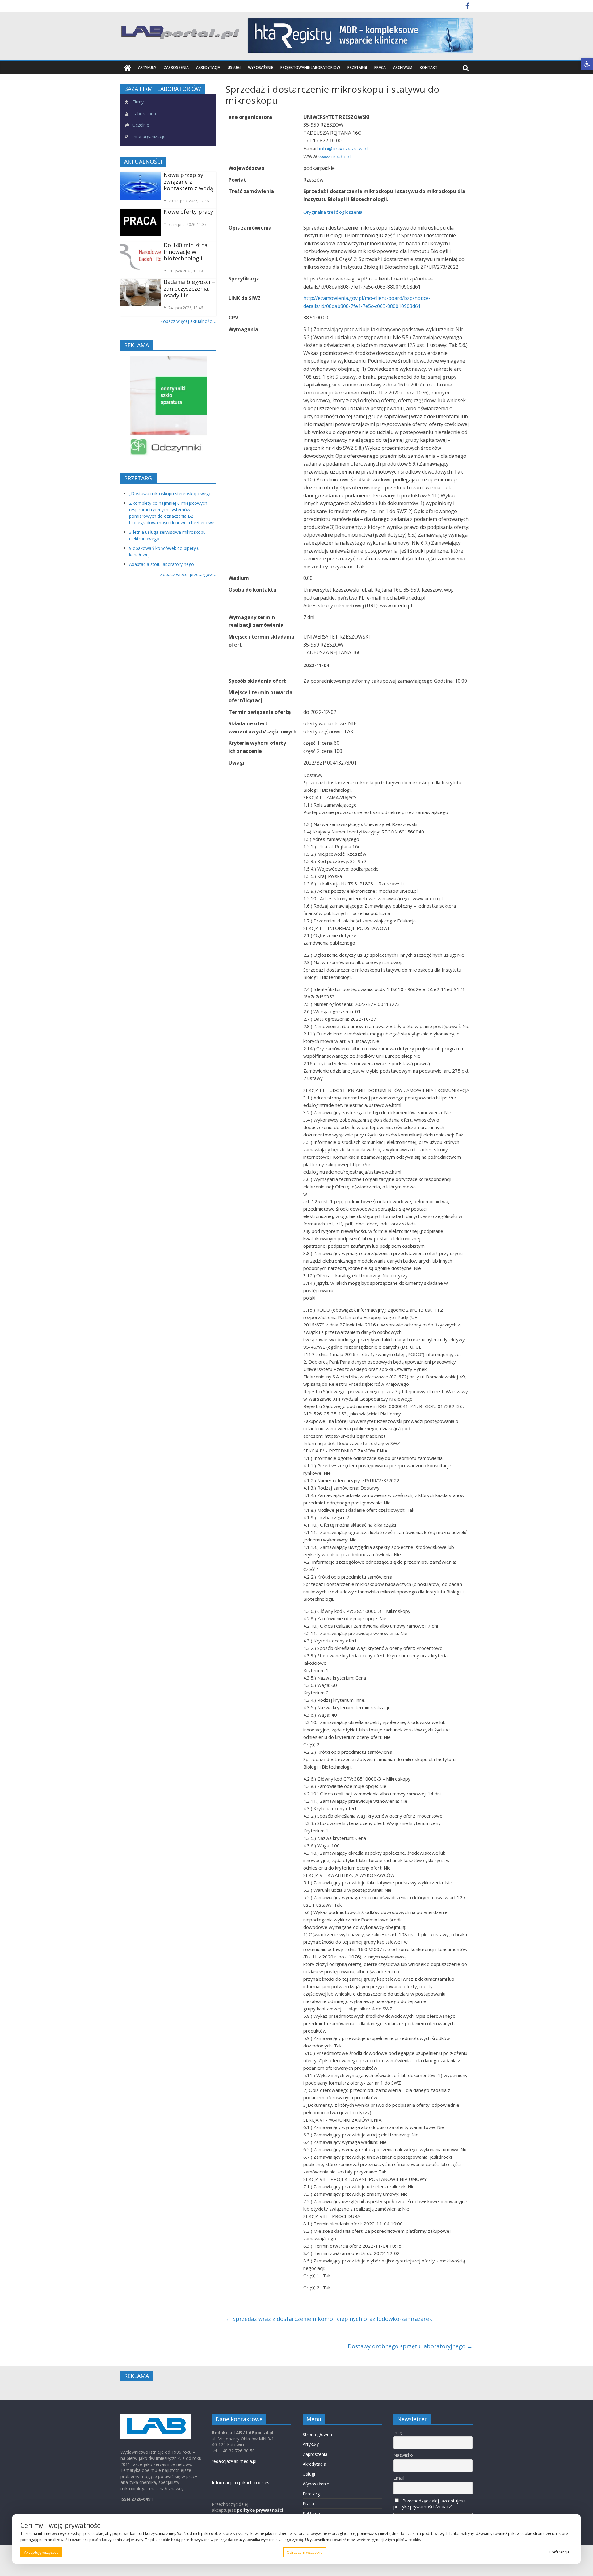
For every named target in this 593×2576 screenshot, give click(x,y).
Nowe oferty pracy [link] (188, 212)
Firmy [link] (137, 102)
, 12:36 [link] (189, 201)
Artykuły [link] (147, 67)
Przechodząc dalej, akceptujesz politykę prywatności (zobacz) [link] (429, 2504)
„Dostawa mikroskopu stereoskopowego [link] (170, 493)
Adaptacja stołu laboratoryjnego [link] (162, 564)
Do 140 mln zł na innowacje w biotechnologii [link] (186, 252)
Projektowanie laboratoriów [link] (310, 67)
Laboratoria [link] (144, 114)
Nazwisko (403, 2455)
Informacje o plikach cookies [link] (241, 2483)
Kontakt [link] (429, 67)
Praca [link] (380, 67)
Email (399, 2478)
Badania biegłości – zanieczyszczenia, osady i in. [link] (189, 288)
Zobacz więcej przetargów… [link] (188, 574)
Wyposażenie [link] (261, 67)
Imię (398, 2433)
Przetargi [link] (357, 67)
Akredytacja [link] (208, 67)
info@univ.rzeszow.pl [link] (343, 149)
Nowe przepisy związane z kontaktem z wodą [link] (188, 181)
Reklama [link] (311, 2513)
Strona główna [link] (317, 2434)
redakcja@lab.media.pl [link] (234, 2461)
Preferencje (559, 2552)
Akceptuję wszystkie (41, 2552)
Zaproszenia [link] (176, 67)
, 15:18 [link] (186, 271)
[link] (587, 64)
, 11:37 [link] (187, 224)
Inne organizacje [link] (148, 136)
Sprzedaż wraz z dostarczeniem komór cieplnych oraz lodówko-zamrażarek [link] (329, 2319)
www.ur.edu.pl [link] (334, 157)
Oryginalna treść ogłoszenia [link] (333, 212)
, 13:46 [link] (186, 308)
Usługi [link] (234, 67)
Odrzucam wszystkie (305, 2552)
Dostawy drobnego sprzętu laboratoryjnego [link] (410, 2346)
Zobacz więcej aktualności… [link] (188, 321)
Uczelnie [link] (140, 125)
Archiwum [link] (403, 67)
